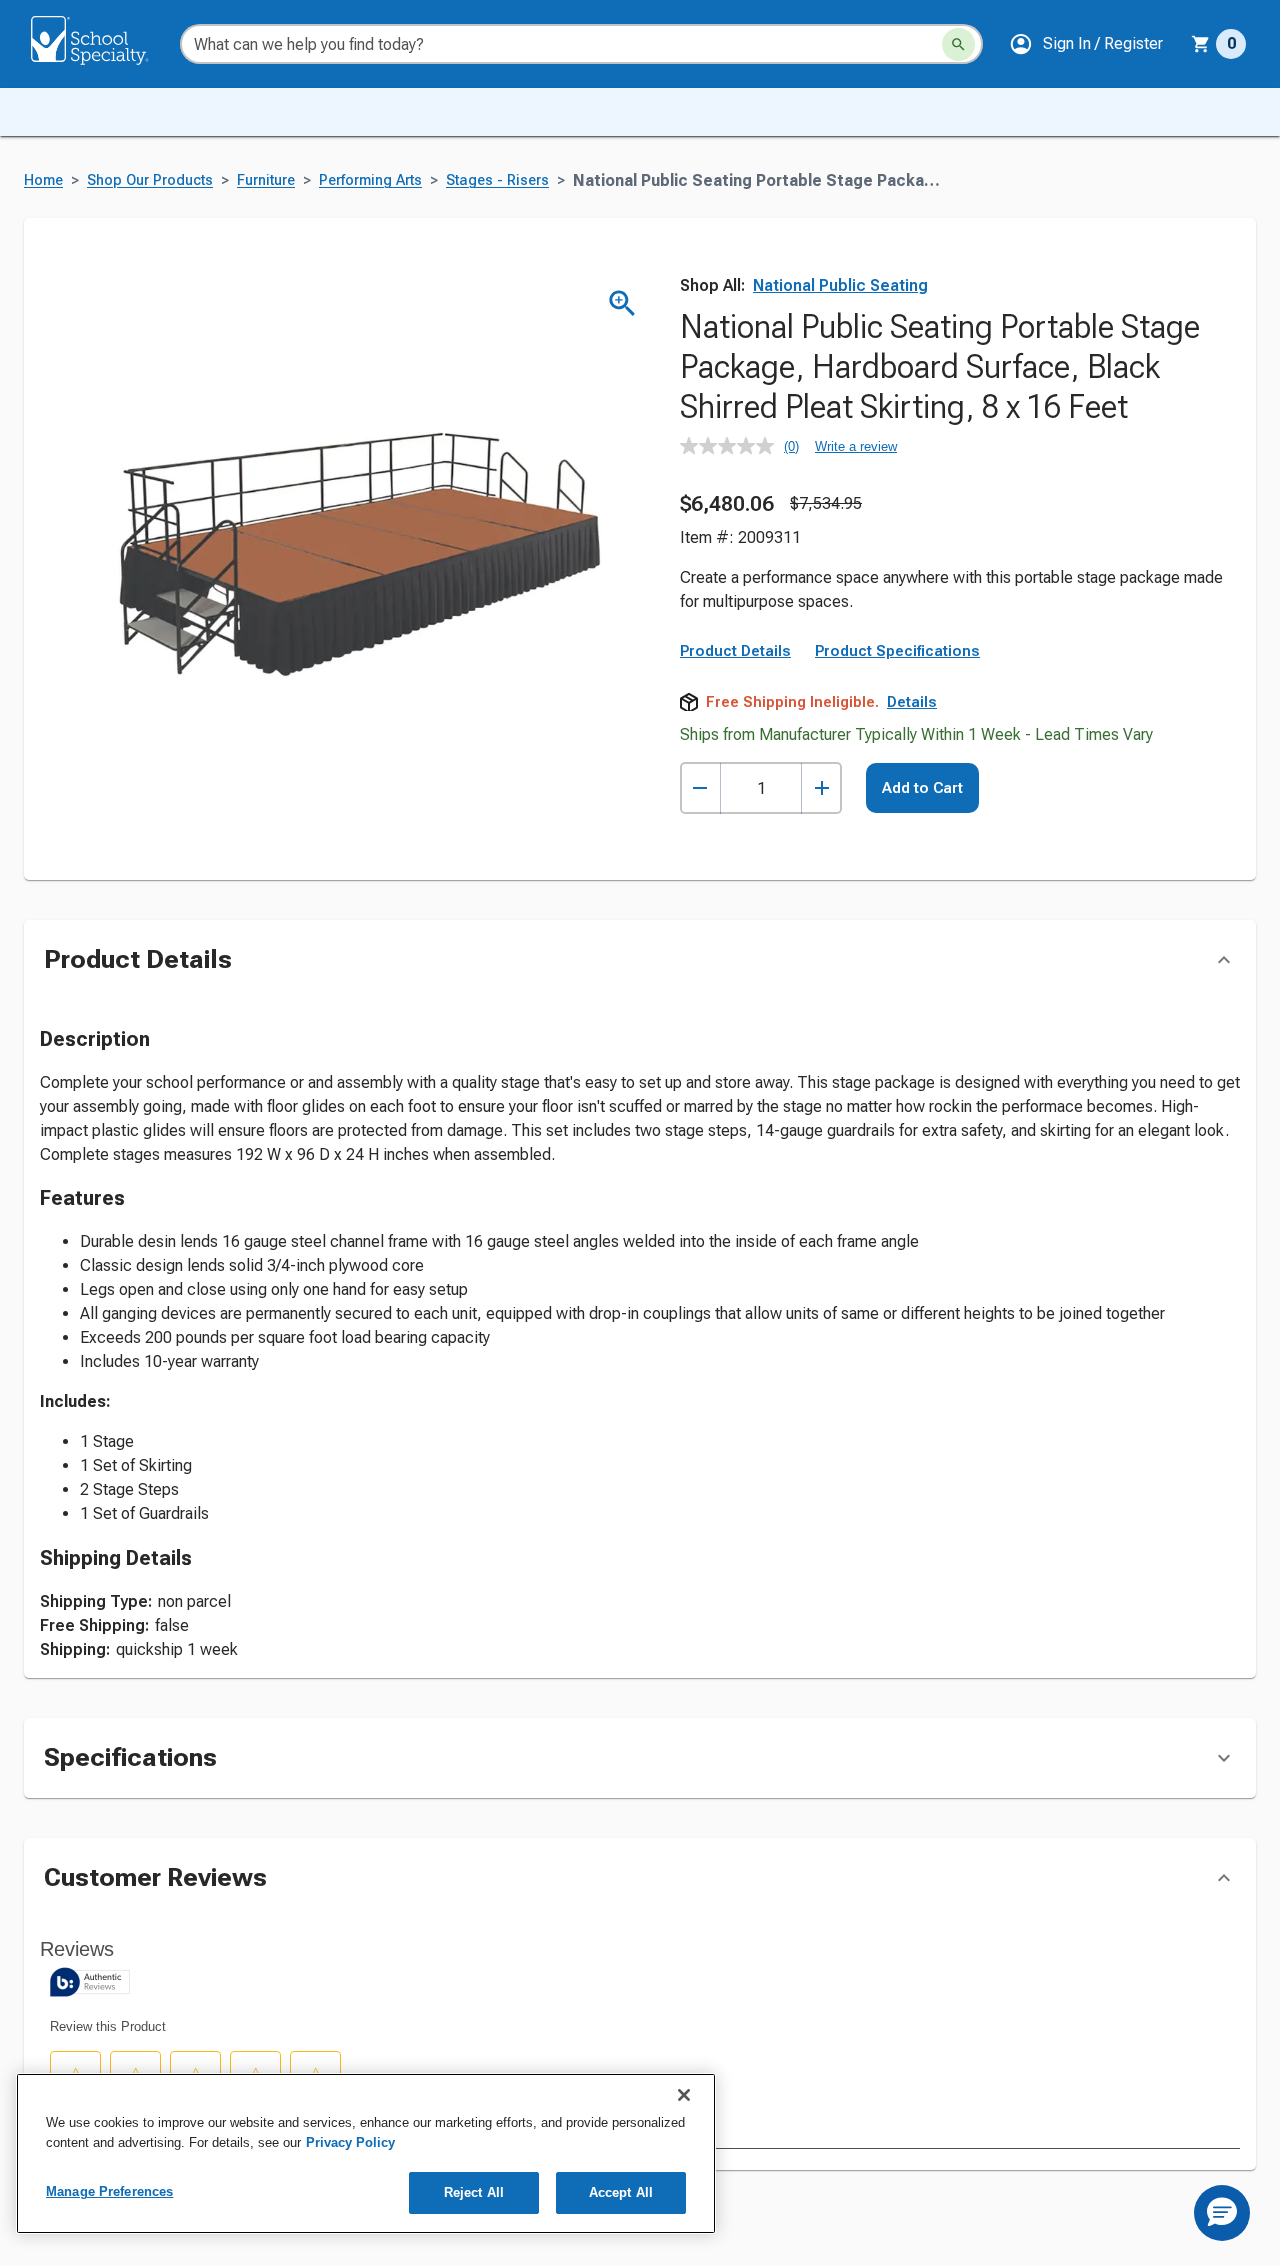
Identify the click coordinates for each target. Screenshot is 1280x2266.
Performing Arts (370, 180)
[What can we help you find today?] (958, 44)
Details (912, 702)
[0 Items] (1201, 44)
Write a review (856, 446)
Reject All (474, 2192)
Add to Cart (922, 788)
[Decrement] (700, 788)
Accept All (621, 2192)
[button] (1086, 44)
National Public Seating (840, 285)
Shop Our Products (150, 180)
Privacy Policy (350, 2142)
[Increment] (821, 788)
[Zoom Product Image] (622, 303)
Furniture (266, 180)
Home (43, 180)
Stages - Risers (497, 180)
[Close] (684, 2095)
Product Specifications (897, 651)
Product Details (735, 651)
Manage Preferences (109, 2191)
